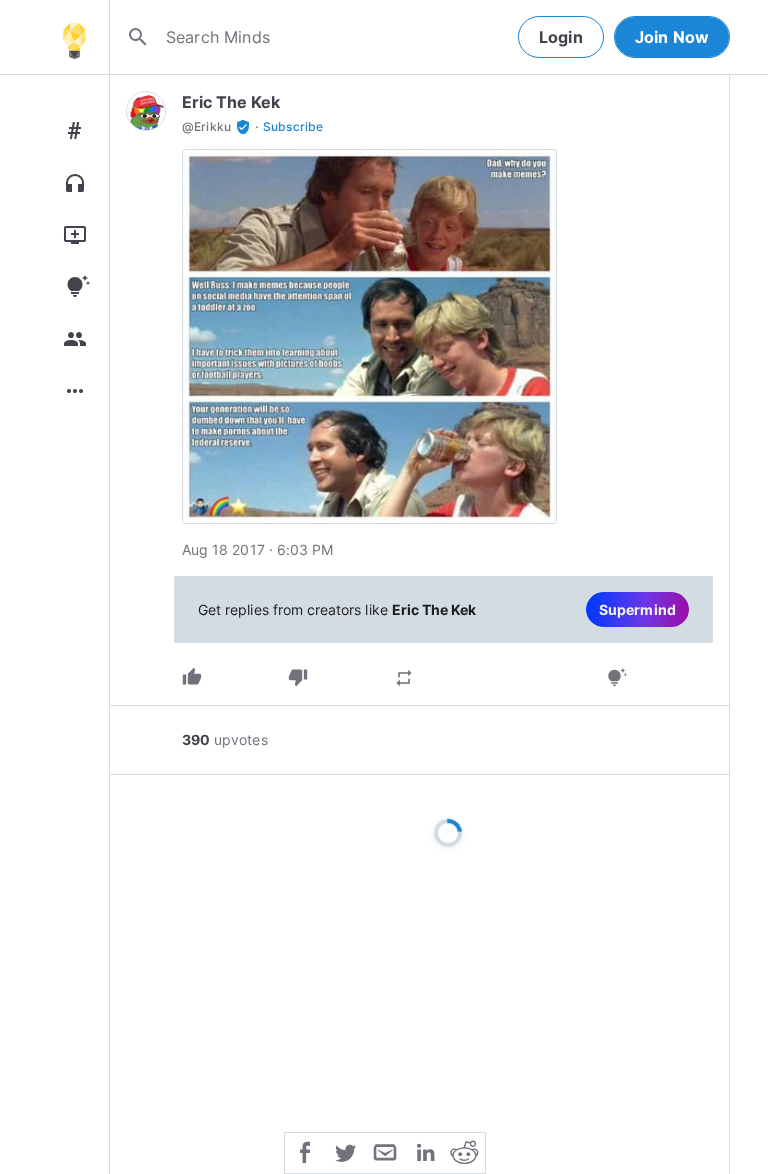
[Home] (74, 37)
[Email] (385, 1151)
